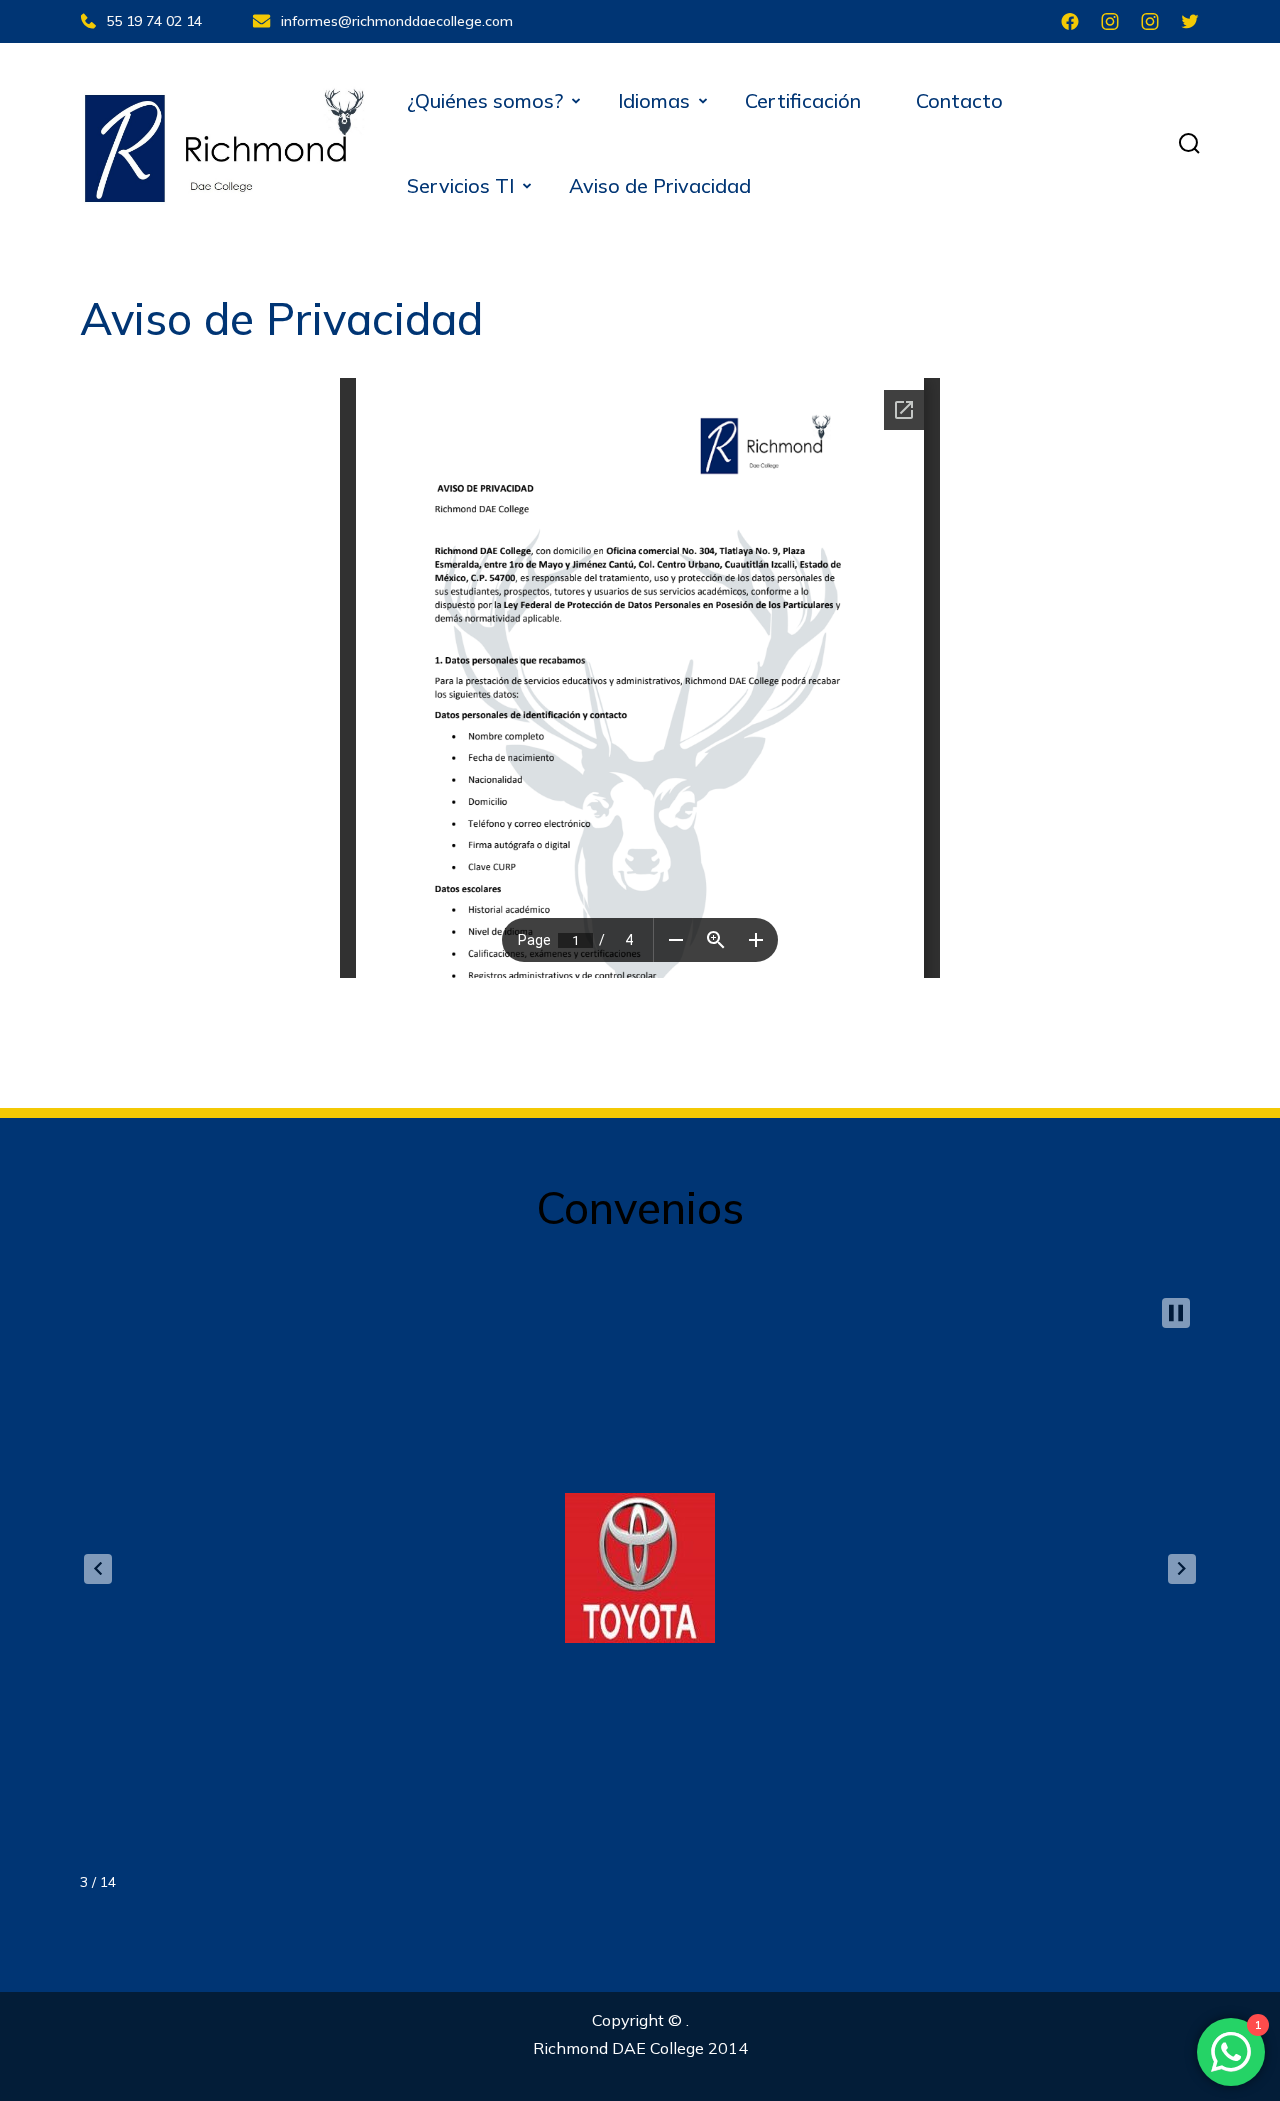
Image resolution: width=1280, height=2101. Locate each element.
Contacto (959, 100)
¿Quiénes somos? (485, 100)
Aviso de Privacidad (660, 185)
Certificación (803, 100)
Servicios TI (460, 185)
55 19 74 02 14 (154, 21)
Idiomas (654, 100)
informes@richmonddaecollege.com (397, 21)
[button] (98, 1569)
